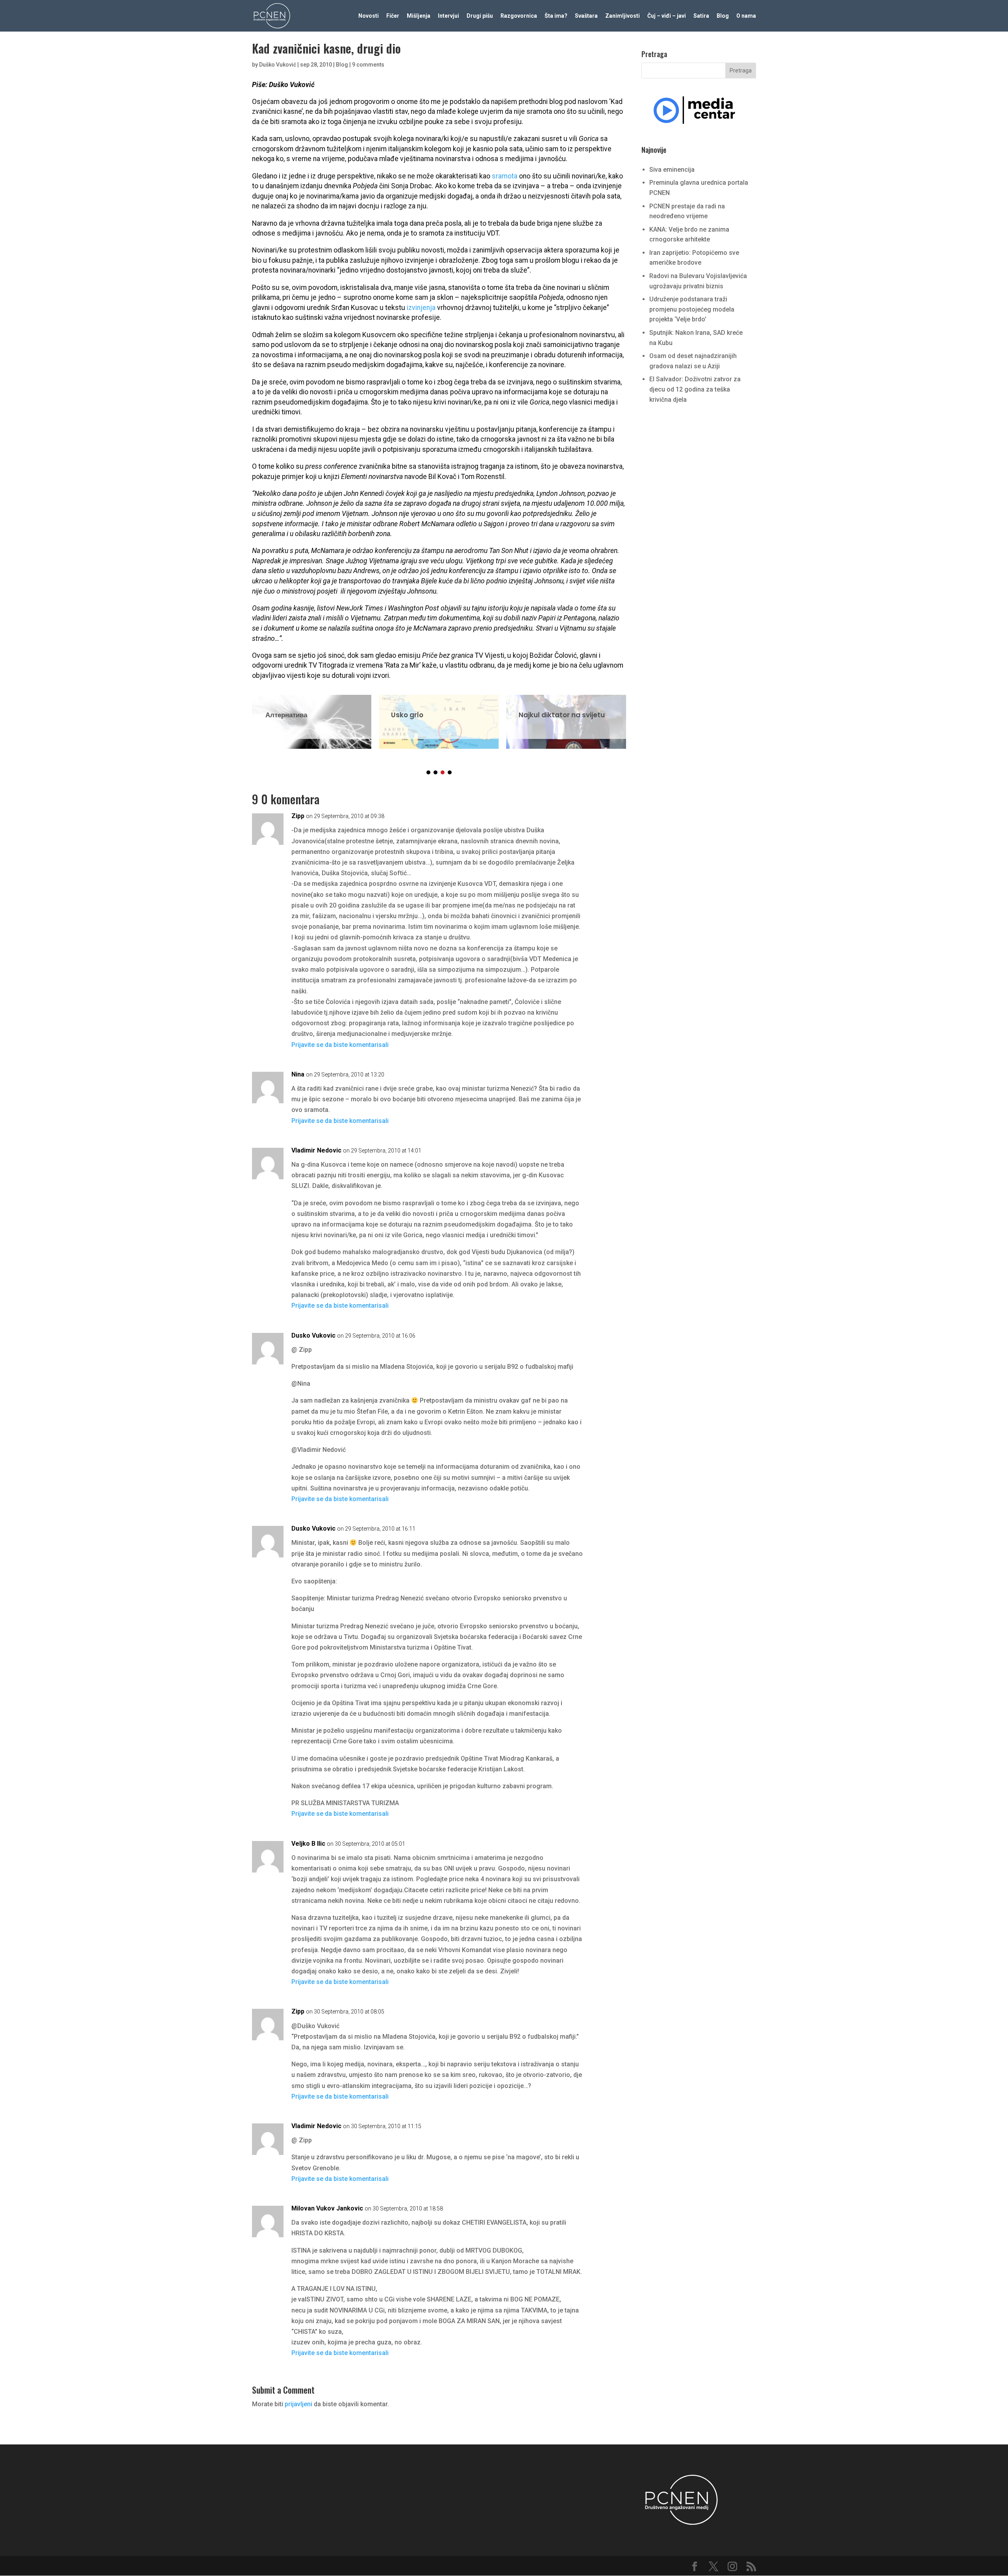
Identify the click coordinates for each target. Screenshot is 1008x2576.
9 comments (368, 65)
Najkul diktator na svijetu (566, 717)
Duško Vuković (278, 65)
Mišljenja (419, 16)
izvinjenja (421, 308)
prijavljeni (298, 2404)
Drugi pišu (480, 16)
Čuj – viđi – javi (667, 16)
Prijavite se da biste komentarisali (340, 1045)
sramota (505, 176)
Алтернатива (312, 717)
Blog (723, 16)
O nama (746, 16)
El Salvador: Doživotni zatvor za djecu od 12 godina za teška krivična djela (695, 389)
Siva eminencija (672, 170)
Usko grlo (439, 717)
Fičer (393, 16)
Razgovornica (519, 16)
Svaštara (586, 16)
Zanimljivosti (623, 16)
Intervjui (448, 16)
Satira (701, 16)
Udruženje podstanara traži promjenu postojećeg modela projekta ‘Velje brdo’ (692, 309)
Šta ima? (556, 16)
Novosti (369, 16)
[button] (428, 772)
